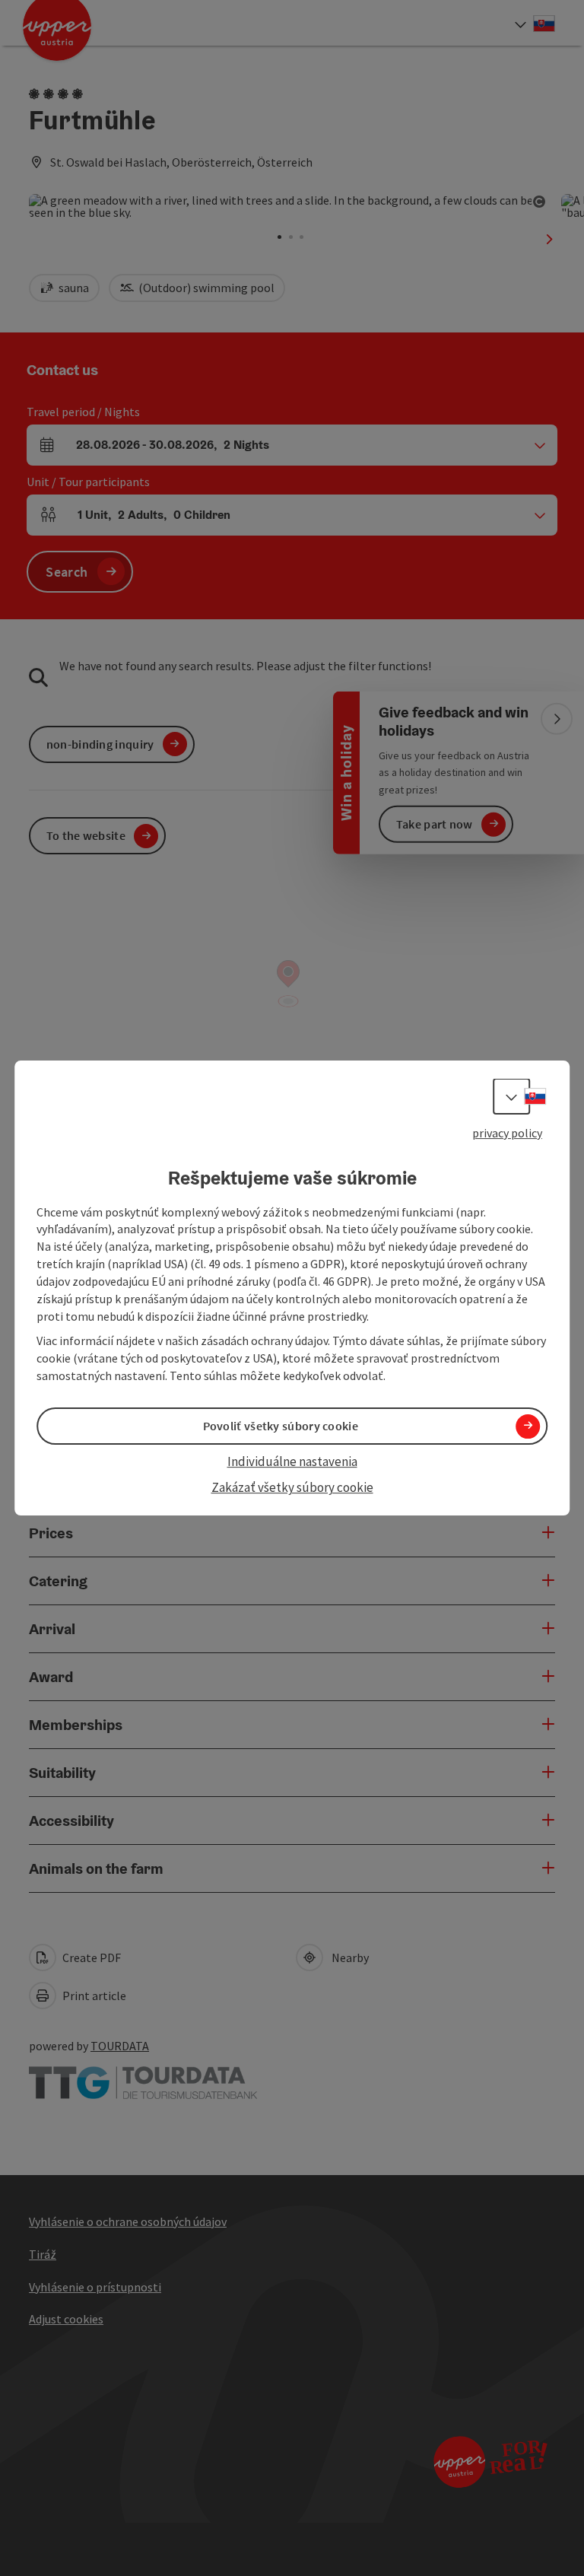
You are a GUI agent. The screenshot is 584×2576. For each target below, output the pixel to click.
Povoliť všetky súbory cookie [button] (281, 1426)
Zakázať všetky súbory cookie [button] (292, 1488)
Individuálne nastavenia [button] (292, 1461)
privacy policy (507, 1133)
